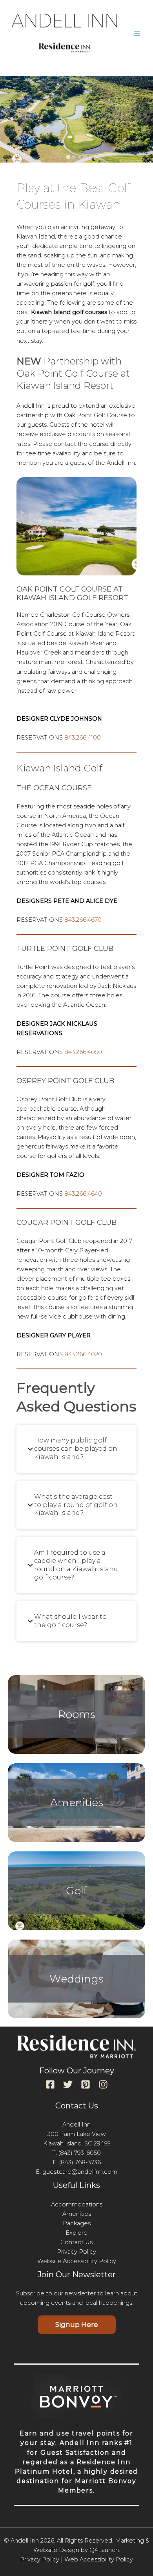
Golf (76, 1891)
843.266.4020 (83, 1354)
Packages (77, 2223)
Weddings (76, 1979)
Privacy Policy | (41, 2559)
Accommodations (77, 2204)
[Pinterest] (86, 2084)
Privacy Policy (76, 2252)
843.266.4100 (83, 738)
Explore (76, 2233)
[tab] (68, 157)
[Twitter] (68, 2084)
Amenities (77, 1802)
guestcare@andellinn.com (80, 2172)
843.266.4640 (83, 1194)
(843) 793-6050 (80, 2153)
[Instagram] (103, 2084)
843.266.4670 (83, 920)
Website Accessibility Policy (77, 2261)
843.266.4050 (83, 1052)
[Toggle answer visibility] (30, 1449)
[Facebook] (50, 2084)
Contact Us (76, 2242)
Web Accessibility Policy (99, 2559)
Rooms (76, 1714)
